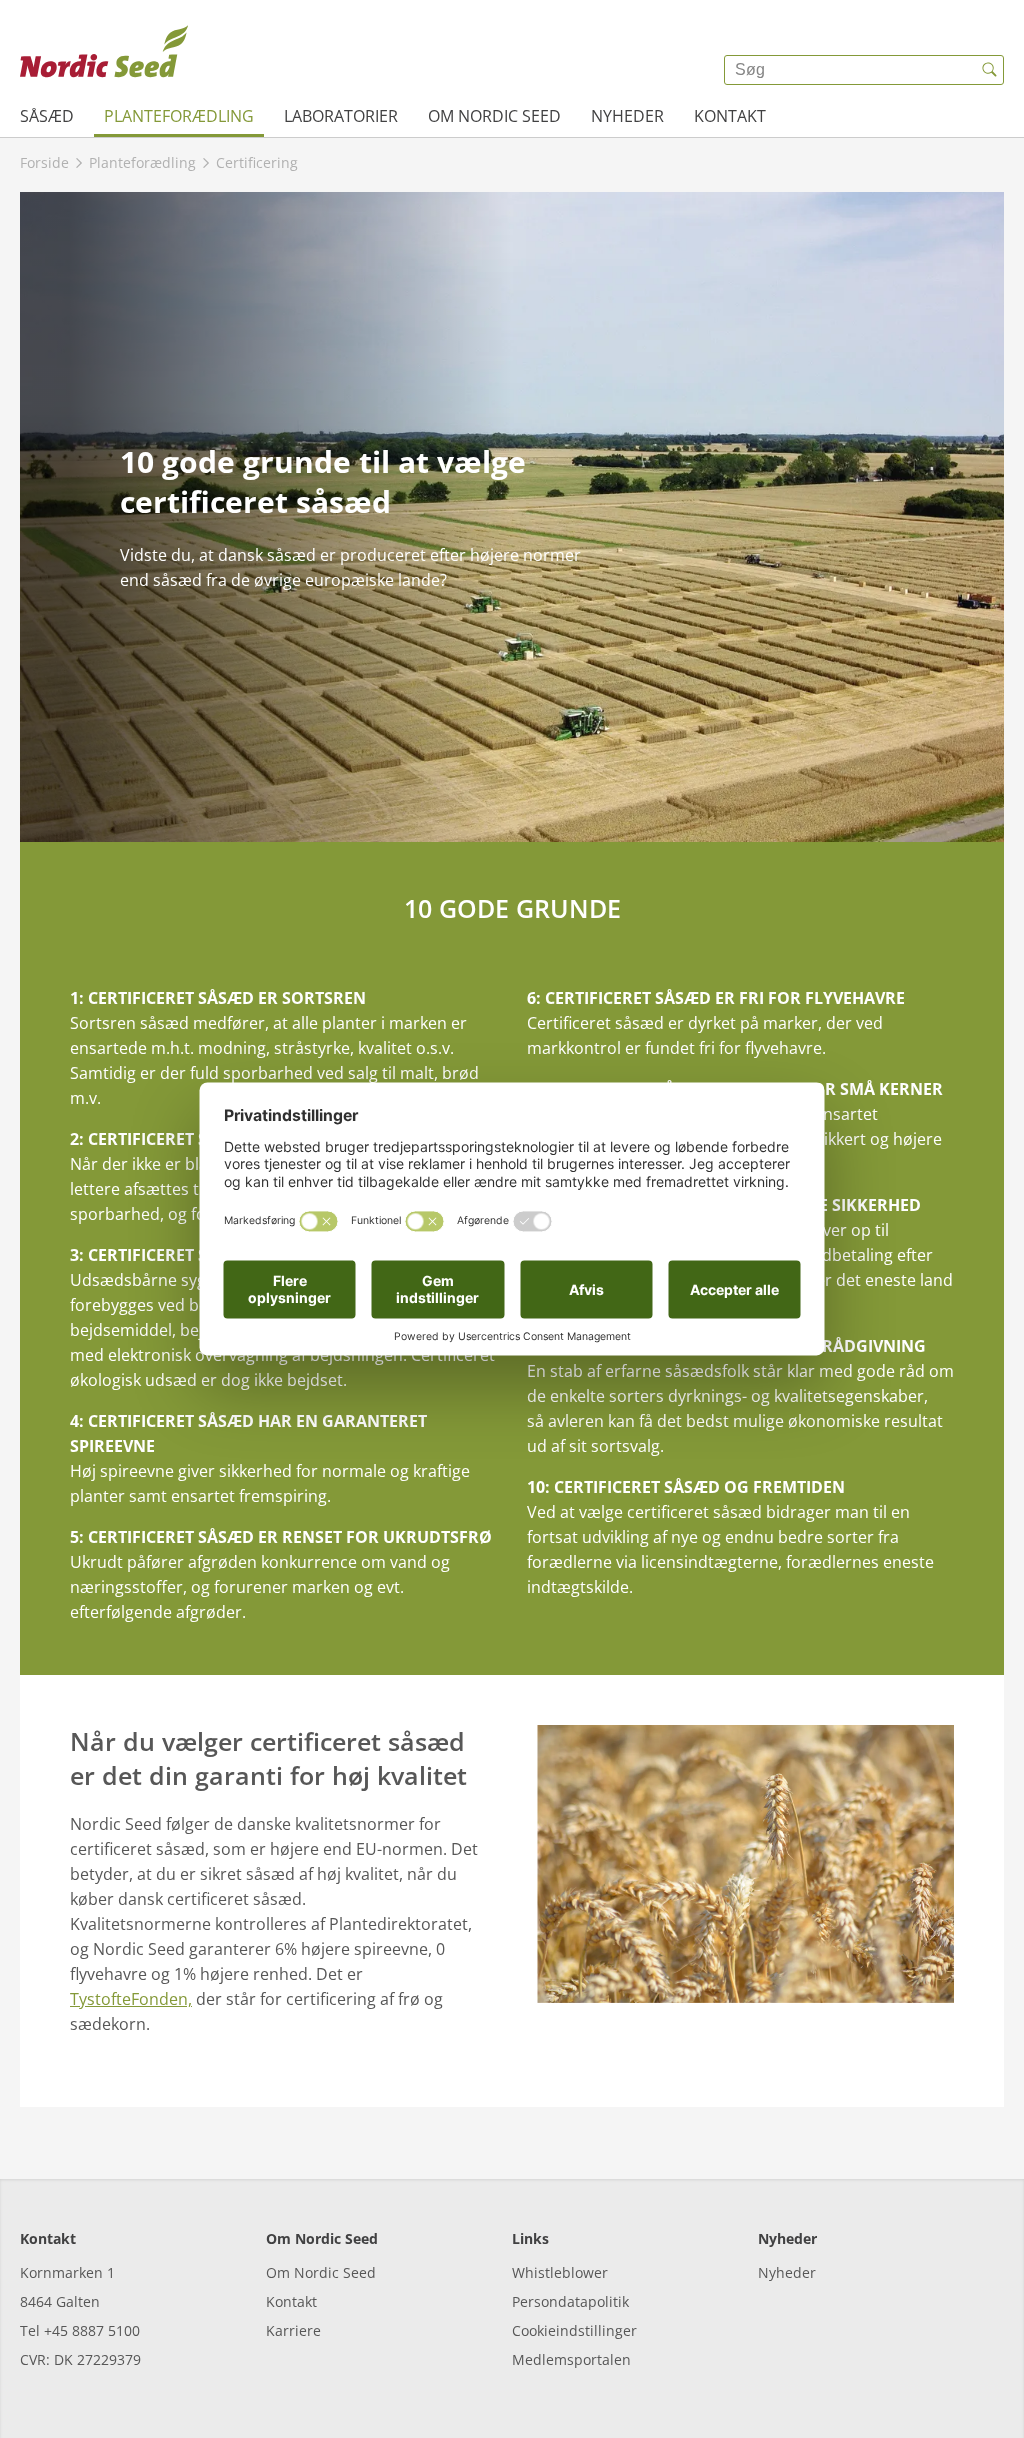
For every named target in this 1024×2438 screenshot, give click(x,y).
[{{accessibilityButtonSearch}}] (989, 70)
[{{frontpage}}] (104, 55)
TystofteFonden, (131, 1999)
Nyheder (627, 116)
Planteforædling (179, 116)
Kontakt (730, 116)
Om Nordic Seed (494, 116)
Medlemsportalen (571, 2359)
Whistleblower (560, 2272)
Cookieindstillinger (574, 2330)
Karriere (293, 2330)
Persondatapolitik (570, 2301)
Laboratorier (341, 116)
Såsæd (47, 116)
